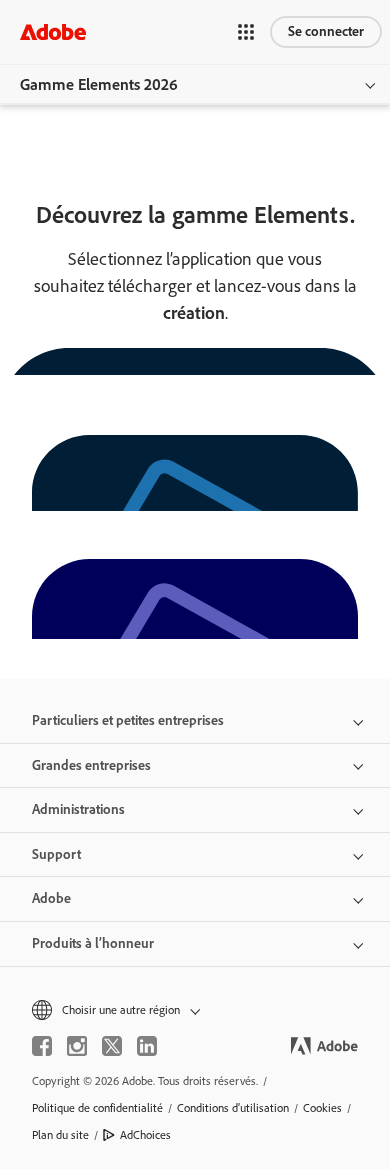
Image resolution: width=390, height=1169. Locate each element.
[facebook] (42, 1046)
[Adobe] (53, 31)
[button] (246, 32)
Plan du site (60, 1135)
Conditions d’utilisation (233, 1108)
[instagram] (77, 1046)
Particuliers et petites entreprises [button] (128, 720)
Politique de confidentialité (97, 1108)
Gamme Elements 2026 (99, 84)
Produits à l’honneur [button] (93, 943)
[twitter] (112, 1046)
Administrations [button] (78, 809)
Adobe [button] (51, 898)
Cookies (322, 1108)
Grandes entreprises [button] (91, 765)
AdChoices (145, 1135)
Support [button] (56, 854)
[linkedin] (147, 1046)
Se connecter (326, 31)
